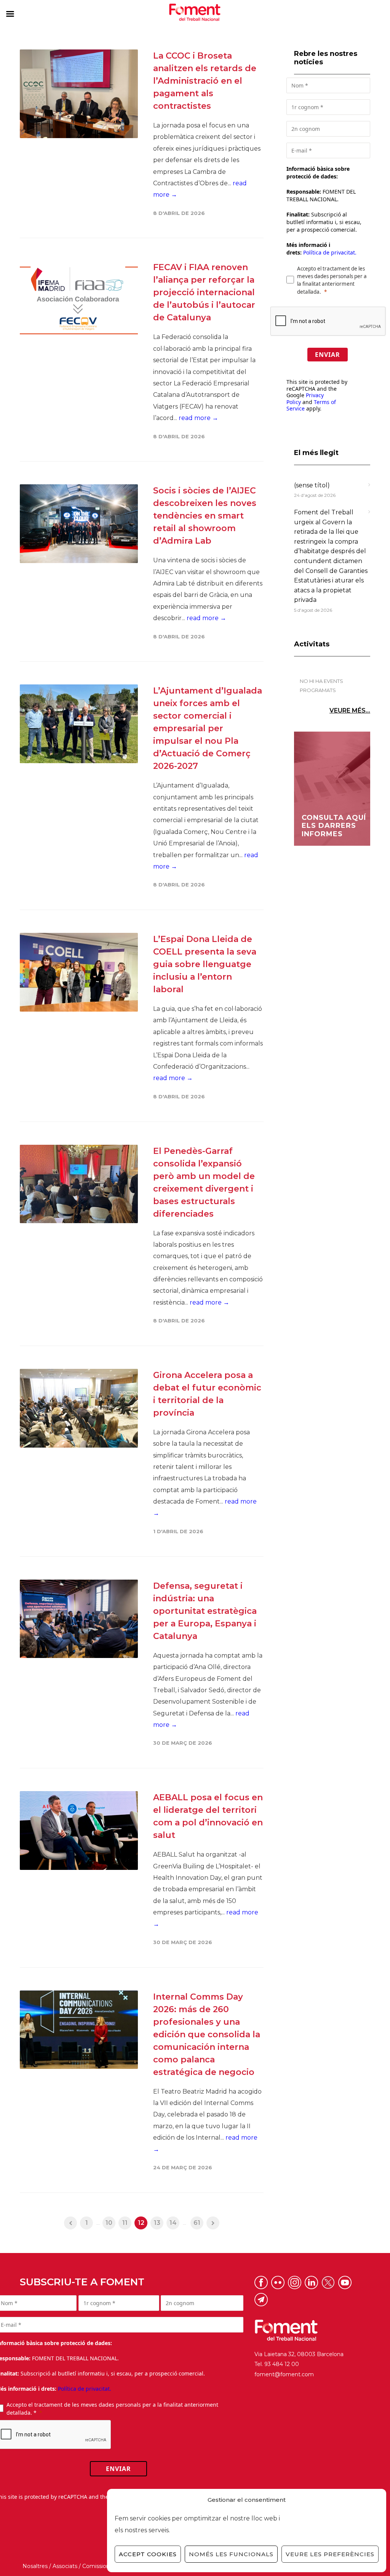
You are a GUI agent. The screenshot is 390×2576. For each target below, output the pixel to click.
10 (109, 2223)
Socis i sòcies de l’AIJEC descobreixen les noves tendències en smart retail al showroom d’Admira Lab (205, 516)
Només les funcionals (231, 2554)
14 (173, 2223)
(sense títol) (312, 485)
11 (125, 2223)
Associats (65, 2566)
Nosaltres (35, 2566)
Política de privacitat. (330, 252)
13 (157, 2223)
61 (197, 2223)
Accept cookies (148, 2554)
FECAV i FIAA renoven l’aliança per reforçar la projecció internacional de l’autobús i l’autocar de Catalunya (204, 292)
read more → (198, 418)
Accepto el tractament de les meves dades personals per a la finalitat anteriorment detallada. (332, 280)
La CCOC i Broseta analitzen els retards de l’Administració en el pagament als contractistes (205, 81)
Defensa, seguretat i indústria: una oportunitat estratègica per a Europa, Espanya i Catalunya (205, 1611)
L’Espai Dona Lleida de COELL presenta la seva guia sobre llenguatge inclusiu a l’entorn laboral (205, 964)
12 (141, 2223)
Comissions (97, 2566)
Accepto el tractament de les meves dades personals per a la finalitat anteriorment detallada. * (112, 2409)
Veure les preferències (330, 2554)
